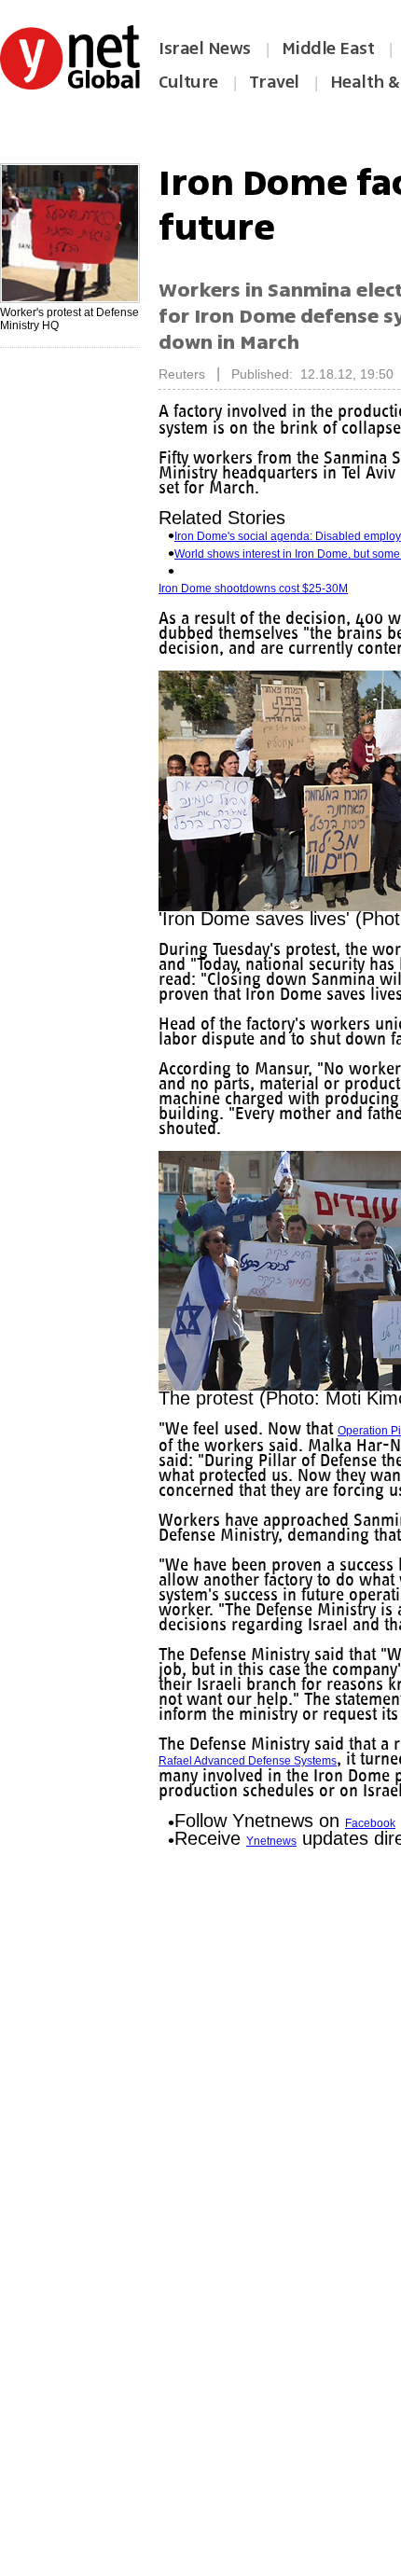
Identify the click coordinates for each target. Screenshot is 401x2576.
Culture (188, 82)
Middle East (328, 48)
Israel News (205, 48)
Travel (274, 82)
